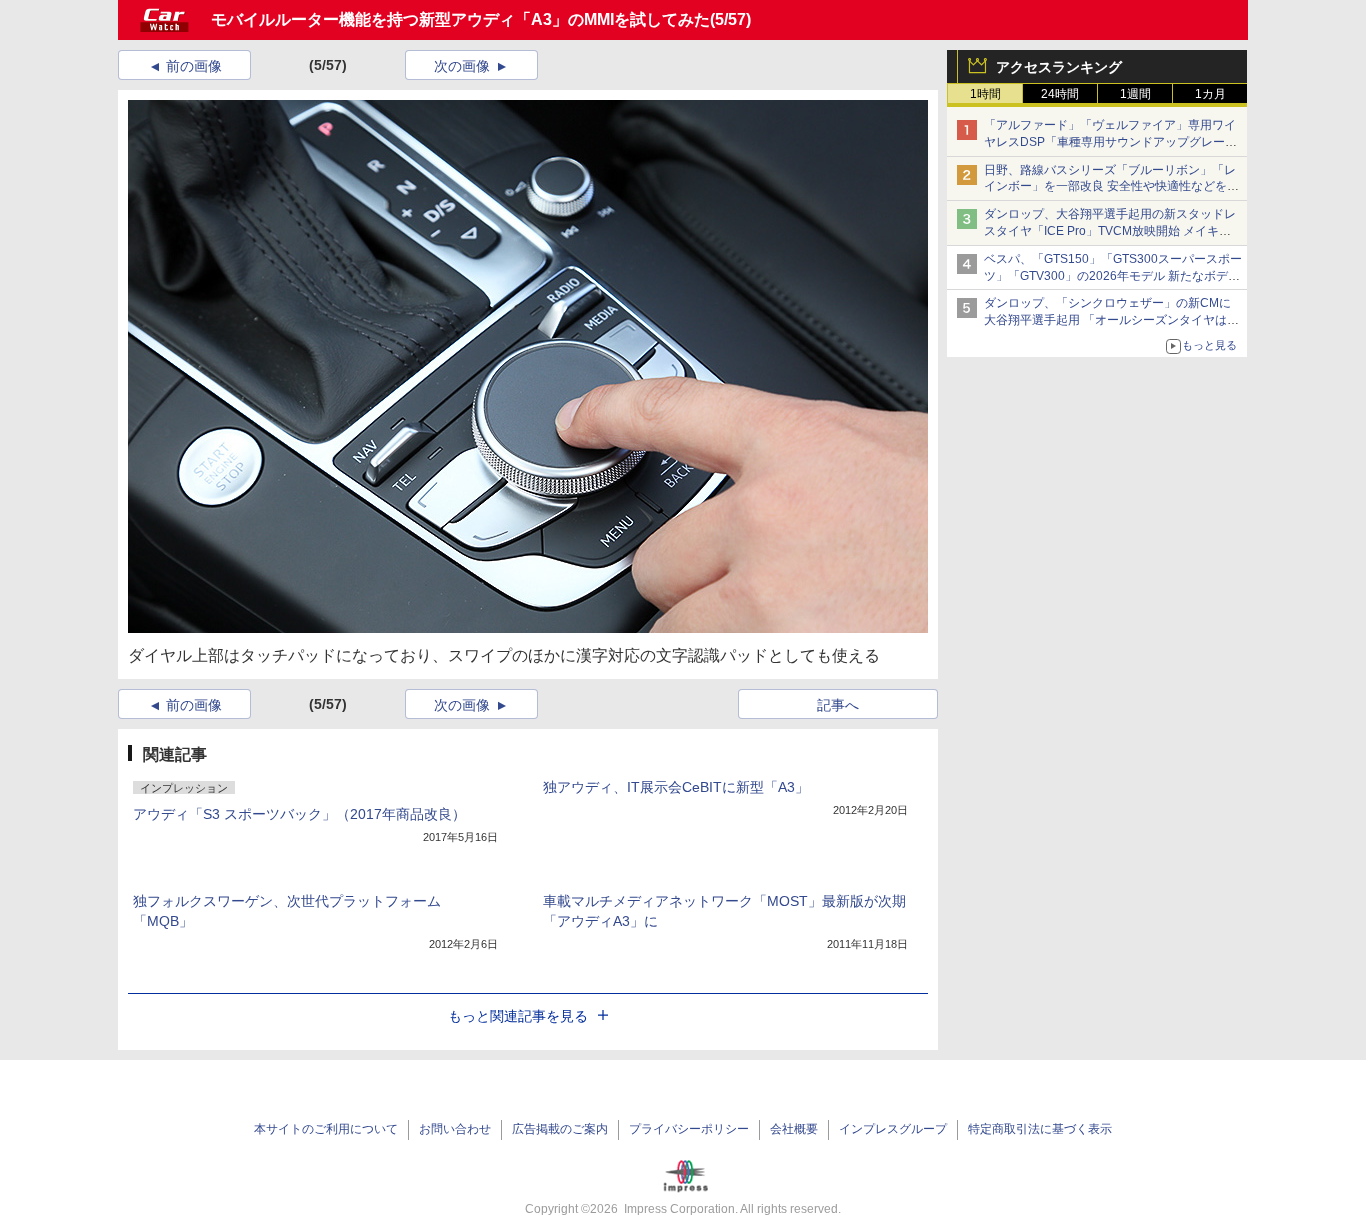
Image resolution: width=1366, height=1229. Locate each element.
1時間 (985, 94)
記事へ (838, 705)
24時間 (1060, 94)
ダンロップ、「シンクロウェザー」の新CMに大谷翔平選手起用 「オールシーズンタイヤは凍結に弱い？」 (1111, 320)
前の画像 (194, 66)
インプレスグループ (893, 1129)
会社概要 (794, 1129)
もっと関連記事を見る (518, 1016)
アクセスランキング (1059, 67)
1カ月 (1210, 94)
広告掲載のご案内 (560, 1129)
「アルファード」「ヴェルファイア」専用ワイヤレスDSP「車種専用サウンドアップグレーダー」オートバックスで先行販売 (1110, 142)
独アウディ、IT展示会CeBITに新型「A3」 (676, 787)
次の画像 (462, 66)
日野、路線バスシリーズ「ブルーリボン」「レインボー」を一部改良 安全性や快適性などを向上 (1111, 187)
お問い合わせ (455, 1129)
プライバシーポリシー (689, 1129)
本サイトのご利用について (326, 1129)
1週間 (1135, 94)
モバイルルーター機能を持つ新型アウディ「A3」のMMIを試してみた (460, 19)
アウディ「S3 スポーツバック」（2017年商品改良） (299, 814)
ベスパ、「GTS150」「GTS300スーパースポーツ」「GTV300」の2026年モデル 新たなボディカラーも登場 (1113, 276)
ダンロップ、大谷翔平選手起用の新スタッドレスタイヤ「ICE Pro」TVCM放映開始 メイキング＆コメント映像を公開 (1110, 231)
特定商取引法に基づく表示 (1040, 1129)
